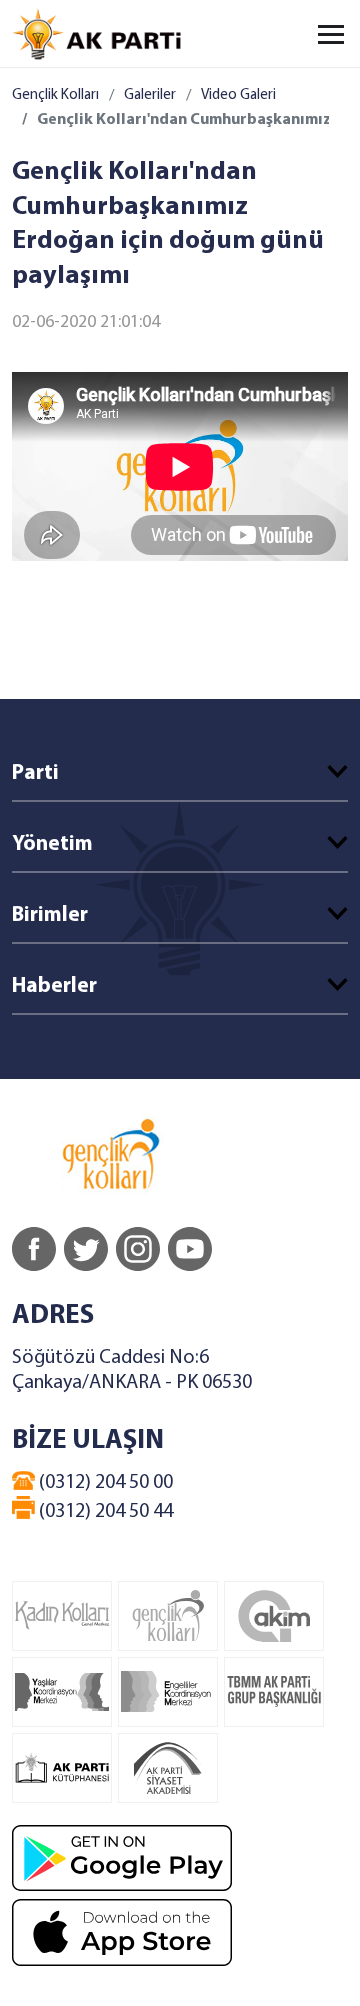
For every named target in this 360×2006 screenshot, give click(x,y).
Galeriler (150, 95)
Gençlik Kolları (55, 95)
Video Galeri (238, 95)
